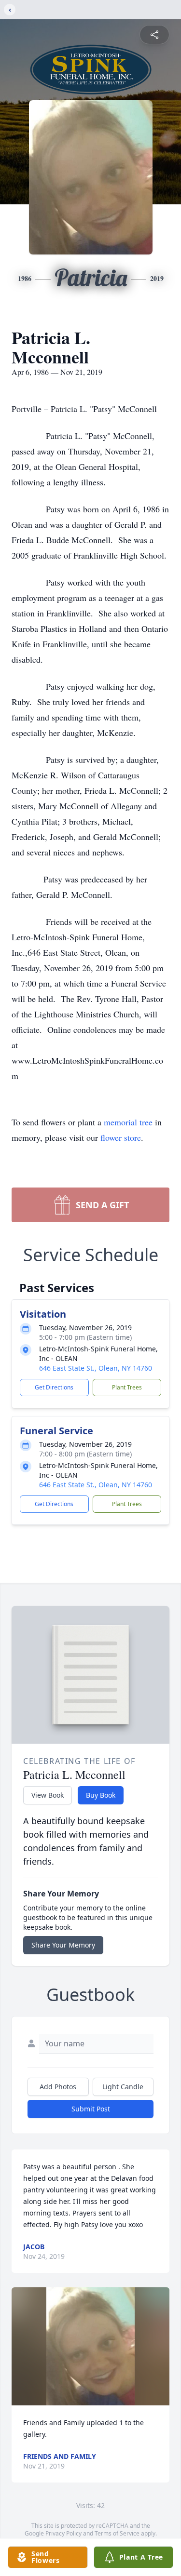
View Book (48, 1795)
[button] (91, 2346)
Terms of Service (117, 2533)
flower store (121, 1137)
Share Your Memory (63, 1945)
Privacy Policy (63, 2533)
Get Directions (54, 1387)
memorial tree (128, 1122)
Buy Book (101, 1795)
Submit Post (91, 2109)
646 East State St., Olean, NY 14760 (96, 1368)
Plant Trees (127, 1387)
